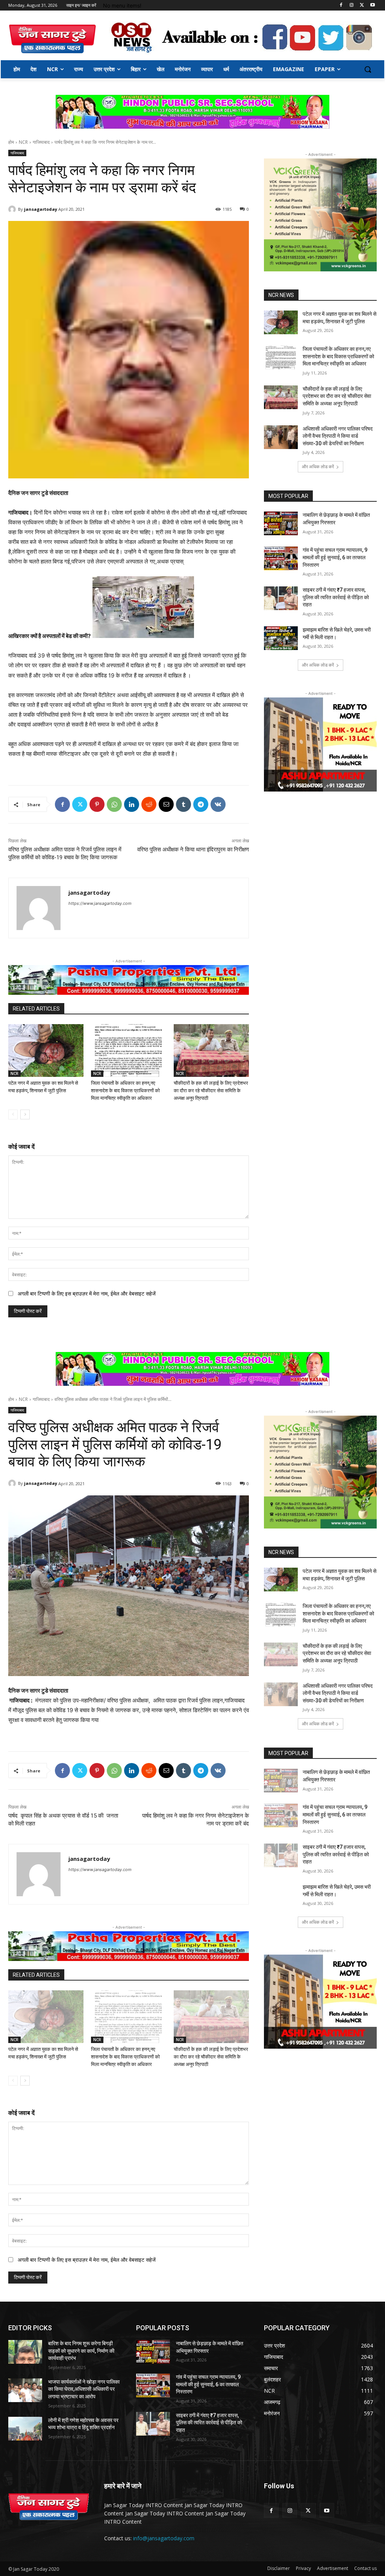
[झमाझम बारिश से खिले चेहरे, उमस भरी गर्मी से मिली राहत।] (281, 638)
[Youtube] (372, 5)
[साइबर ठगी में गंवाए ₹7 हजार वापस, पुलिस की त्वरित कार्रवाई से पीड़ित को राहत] (281, 598)
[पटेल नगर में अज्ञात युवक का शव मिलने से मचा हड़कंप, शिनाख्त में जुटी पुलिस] (46, 1050)
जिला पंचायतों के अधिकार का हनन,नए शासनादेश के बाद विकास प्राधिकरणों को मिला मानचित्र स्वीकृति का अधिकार (125, 1091)
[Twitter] (362, 5)
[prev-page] (13, 1114)
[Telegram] (201, 804)
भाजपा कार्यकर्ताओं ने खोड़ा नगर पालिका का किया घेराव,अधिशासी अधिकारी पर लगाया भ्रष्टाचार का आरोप (84, 2389)
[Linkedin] (132, 804)
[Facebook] (341, 5)
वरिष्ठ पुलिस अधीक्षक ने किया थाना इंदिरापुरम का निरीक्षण (193, 850)
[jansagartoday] (13, 209)
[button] (368, 69)
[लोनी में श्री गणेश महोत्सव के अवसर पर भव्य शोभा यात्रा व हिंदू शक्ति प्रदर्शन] (25, 2429)
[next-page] (25, 1114)
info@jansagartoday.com (164, 2538)
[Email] (166, 804)
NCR (23, 142)
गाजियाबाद (41, 142)
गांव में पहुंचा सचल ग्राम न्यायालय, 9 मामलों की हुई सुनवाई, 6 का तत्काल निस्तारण (335, 557)
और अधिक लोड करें (318, 467)
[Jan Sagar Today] (52, 39)
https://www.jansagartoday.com (100, 903)
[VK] (218, 804)
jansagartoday (41, 209)
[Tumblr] (183, 804)
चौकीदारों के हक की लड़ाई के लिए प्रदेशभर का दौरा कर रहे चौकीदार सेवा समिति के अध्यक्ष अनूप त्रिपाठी (211, 1091)
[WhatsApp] (114, 804)
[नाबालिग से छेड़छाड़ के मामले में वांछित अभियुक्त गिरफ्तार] (281, 523)
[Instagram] (352, 5)
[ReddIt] (149, 804)
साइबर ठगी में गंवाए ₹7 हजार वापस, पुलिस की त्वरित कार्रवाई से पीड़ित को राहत (336, 597)
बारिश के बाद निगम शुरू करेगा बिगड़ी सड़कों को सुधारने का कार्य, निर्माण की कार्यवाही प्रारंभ (81, 2351)
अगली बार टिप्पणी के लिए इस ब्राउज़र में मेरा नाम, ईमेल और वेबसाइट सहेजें (87, 1293)
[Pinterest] (97, 804)
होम (11, 142)
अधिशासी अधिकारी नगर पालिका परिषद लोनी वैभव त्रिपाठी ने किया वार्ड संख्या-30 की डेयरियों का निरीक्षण (338, 436)
